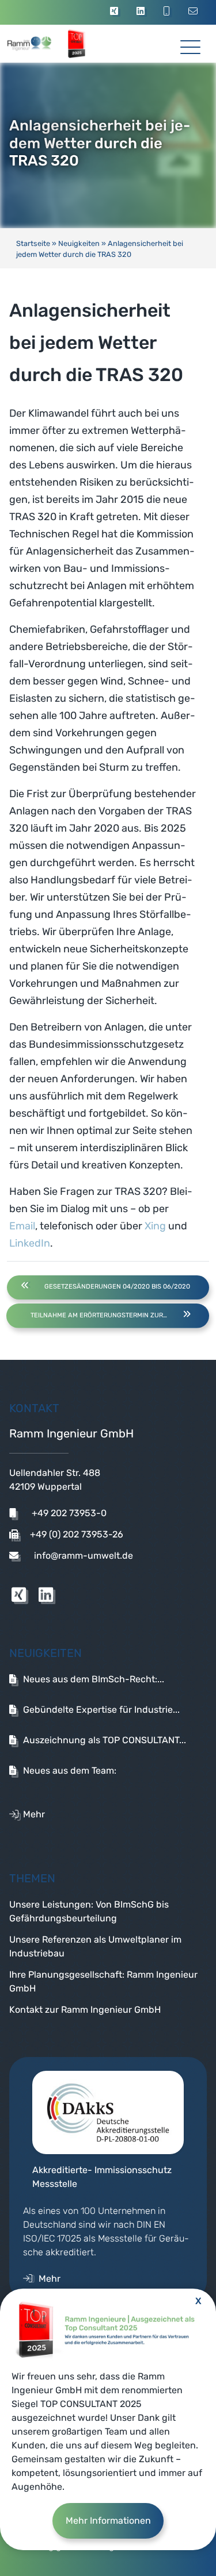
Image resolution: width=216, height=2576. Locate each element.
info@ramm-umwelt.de (82, 1556)
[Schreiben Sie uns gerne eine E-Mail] (195, 12)
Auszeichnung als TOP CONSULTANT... (105, 1740)
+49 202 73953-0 (68, 1513)
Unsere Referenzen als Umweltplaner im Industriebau (95, 1946)
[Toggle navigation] (190, 43)
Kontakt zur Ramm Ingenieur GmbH (85, 2010)
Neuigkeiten (79, 243)
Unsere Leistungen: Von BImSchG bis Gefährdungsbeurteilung (89, 1911)
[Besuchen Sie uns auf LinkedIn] (142, 12)
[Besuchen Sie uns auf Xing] (116, 12)
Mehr (34, 1814)
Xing (155, 1226)
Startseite (33, 243)
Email (22, 1226)
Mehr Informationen (108, 2521)
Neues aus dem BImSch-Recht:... (94, 1679)
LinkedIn (30, 1243)
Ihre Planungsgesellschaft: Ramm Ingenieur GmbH (103, 1981)
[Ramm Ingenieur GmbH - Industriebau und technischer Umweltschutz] (41, 44)
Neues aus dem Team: (70, 1770)
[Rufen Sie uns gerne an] (168, 12)
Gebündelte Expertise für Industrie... (101, 1710)
